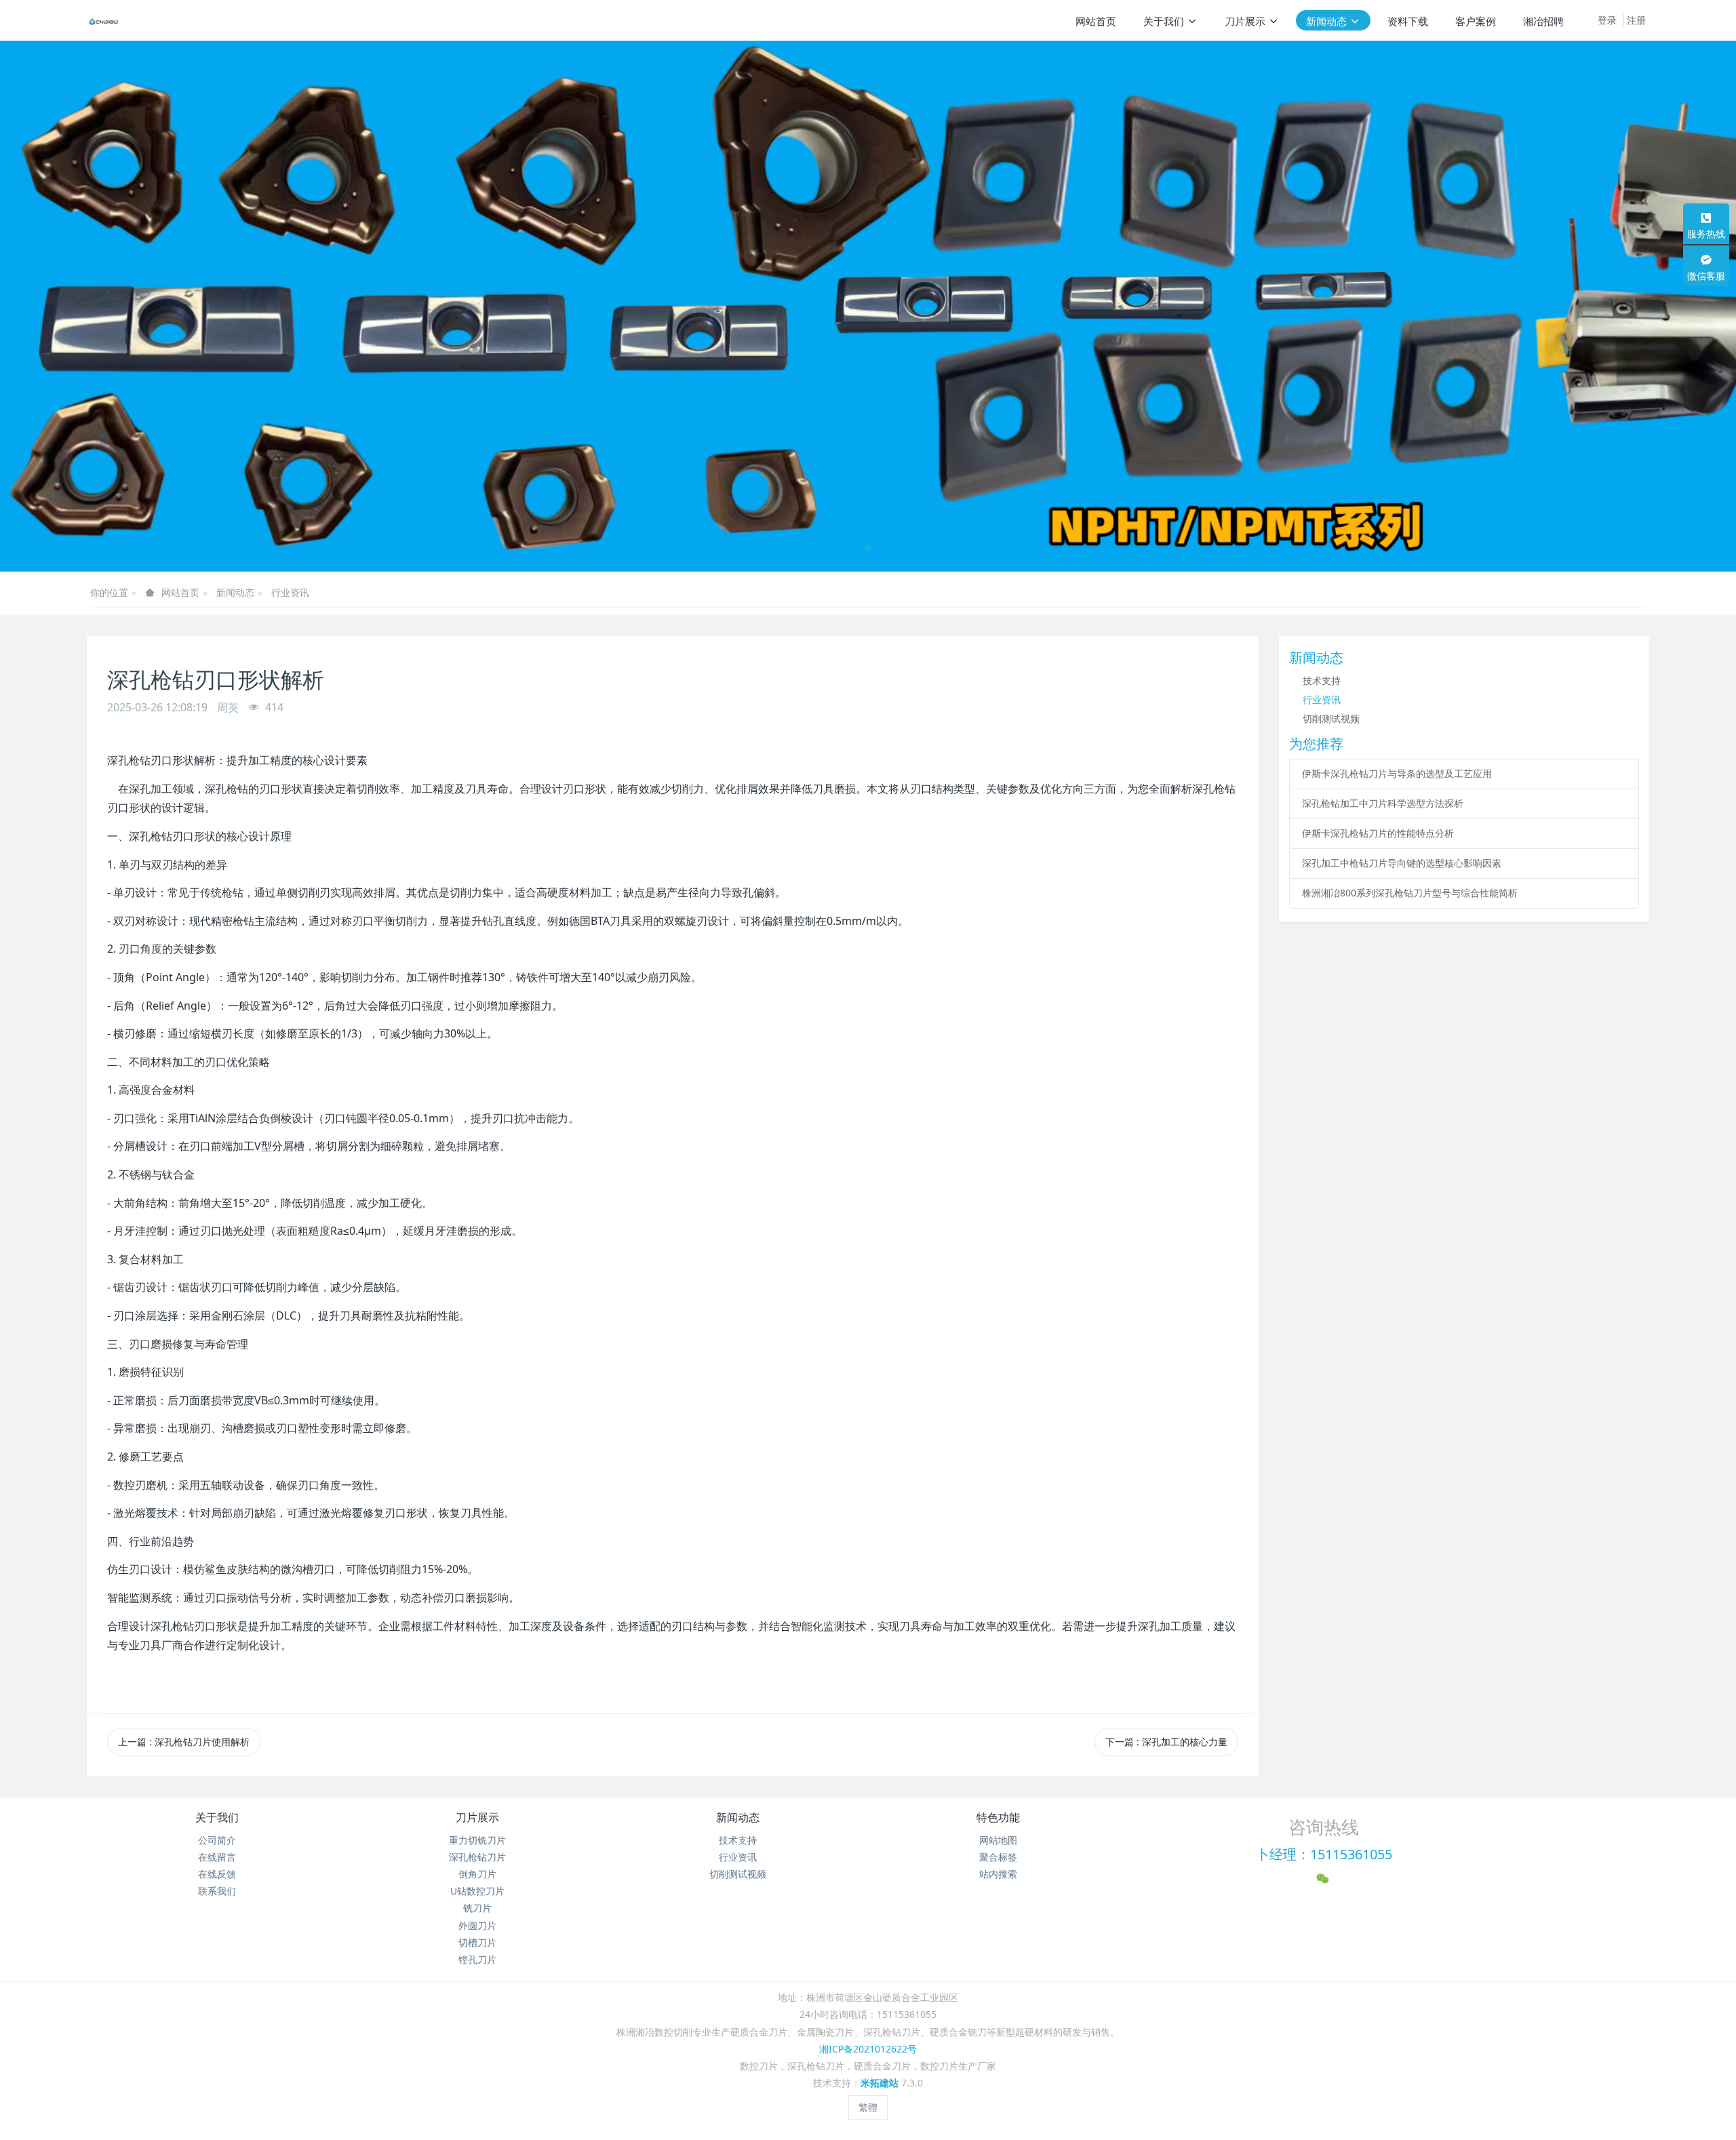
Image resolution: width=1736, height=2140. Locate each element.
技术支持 (1322, 680)
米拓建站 (881, 2083)
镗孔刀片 (477, 1959)
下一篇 (1166, 1742)
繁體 (868, 2107)
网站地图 (998, 1840)
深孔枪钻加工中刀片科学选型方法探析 (1383, 803)
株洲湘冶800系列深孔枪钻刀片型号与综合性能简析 (1410, 893)
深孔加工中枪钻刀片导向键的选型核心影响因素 (1402, 863)
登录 (1607, 20)
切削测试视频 (1331, 718)
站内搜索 (998, 1874)
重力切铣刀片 (477, 1840)
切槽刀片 (477, 1942)
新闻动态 (235, 592)
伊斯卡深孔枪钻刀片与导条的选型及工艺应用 (1397, 773)
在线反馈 (217, 1874)
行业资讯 (290, 592)
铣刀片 (477, 1908)
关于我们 (217, 1817)
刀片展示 (477, 1817)
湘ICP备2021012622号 (868, 2049)
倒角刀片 (477, 1874)
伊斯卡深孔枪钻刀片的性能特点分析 (1378, 833)
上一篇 (184, 1742)
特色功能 (998, 1817)
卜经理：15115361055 (1324, 1854)
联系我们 (217, 1891)
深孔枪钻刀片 (477, 1857)
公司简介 (217, 1840)
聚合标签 (998, 1857)
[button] (87, 306)
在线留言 (217, 1857)
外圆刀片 (477, 1925)
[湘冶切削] (104, 20)
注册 (1636, 20)
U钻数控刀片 (477, 1891)
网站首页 (1096, 21)
